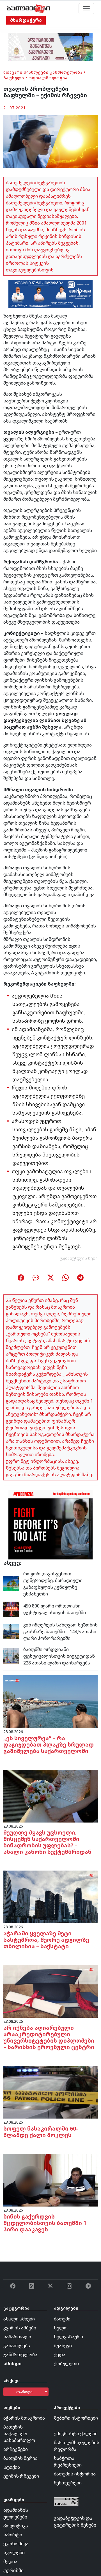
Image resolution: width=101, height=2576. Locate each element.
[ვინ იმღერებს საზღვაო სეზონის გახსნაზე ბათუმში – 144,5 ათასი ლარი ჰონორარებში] (11, 1631)
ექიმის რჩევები (21, 2476)
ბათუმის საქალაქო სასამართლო (19, 2434)
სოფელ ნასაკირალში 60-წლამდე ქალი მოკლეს (41, 2132)
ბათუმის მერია (20, 2458)
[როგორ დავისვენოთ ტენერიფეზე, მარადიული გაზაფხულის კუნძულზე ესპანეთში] (11, 1583)
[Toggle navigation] (86, 9)
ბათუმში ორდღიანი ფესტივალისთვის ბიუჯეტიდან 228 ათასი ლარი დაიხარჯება (59, 1656)
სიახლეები (36, 72)
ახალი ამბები (19, 2319)
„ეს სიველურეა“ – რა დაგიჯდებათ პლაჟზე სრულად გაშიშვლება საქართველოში (49, 1744)
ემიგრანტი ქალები (76, 2434)
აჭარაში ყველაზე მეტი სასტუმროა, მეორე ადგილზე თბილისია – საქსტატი (46, 1940)
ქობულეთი (66, 2363)
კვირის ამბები (20, 2328)
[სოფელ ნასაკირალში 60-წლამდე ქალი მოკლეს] (50, 2092)
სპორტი (13, 2535)
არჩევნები (16, 2449)
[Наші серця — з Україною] (28, 9)
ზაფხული (14, 78)
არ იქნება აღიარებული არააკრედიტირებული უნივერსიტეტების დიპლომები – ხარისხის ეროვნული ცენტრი (49, 2037)
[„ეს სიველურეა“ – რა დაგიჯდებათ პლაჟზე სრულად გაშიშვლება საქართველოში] (50, 1701)
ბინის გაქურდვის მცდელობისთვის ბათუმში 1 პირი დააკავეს (45, 2223)
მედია (10, 2561)
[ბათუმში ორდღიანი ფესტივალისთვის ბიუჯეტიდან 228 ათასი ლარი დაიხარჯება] (11, 1656)
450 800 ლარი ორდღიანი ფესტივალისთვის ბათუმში (55, 1609)
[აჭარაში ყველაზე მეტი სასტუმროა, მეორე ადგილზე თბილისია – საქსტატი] (50, 1897)
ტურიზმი (13, 2570)
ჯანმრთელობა (66, 72)
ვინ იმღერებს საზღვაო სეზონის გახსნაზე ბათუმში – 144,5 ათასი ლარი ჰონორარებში (60, 1632)
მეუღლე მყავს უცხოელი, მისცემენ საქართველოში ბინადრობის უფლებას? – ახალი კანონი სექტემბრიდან (47, 1842)
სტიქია (12, 2467)
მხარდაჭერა (26, 20)
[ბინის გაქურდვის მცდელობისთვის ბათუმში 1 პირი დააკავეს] (50, 2180)
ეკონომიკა (16, 2544)
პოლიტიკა (16, 2526)
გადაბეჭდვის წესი (79, 1258)
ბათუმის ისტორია (75, 2474)
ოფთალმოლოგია (48, 78)
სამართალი (17, 2337)
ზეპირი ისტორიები (76, 2418)
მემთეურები (68, 2483)
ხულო (61, 2328)
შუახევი (63, 2346)
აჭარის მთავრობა (24, 2418)
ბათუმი (62, 2319)
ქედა (60, 2355)
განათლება (17, 2346)
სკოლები (14, 2553)
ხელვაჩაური (68, 2337)
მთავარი (13, 72)
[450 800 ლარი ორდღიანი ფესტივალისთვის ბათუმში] (11, 1609)
